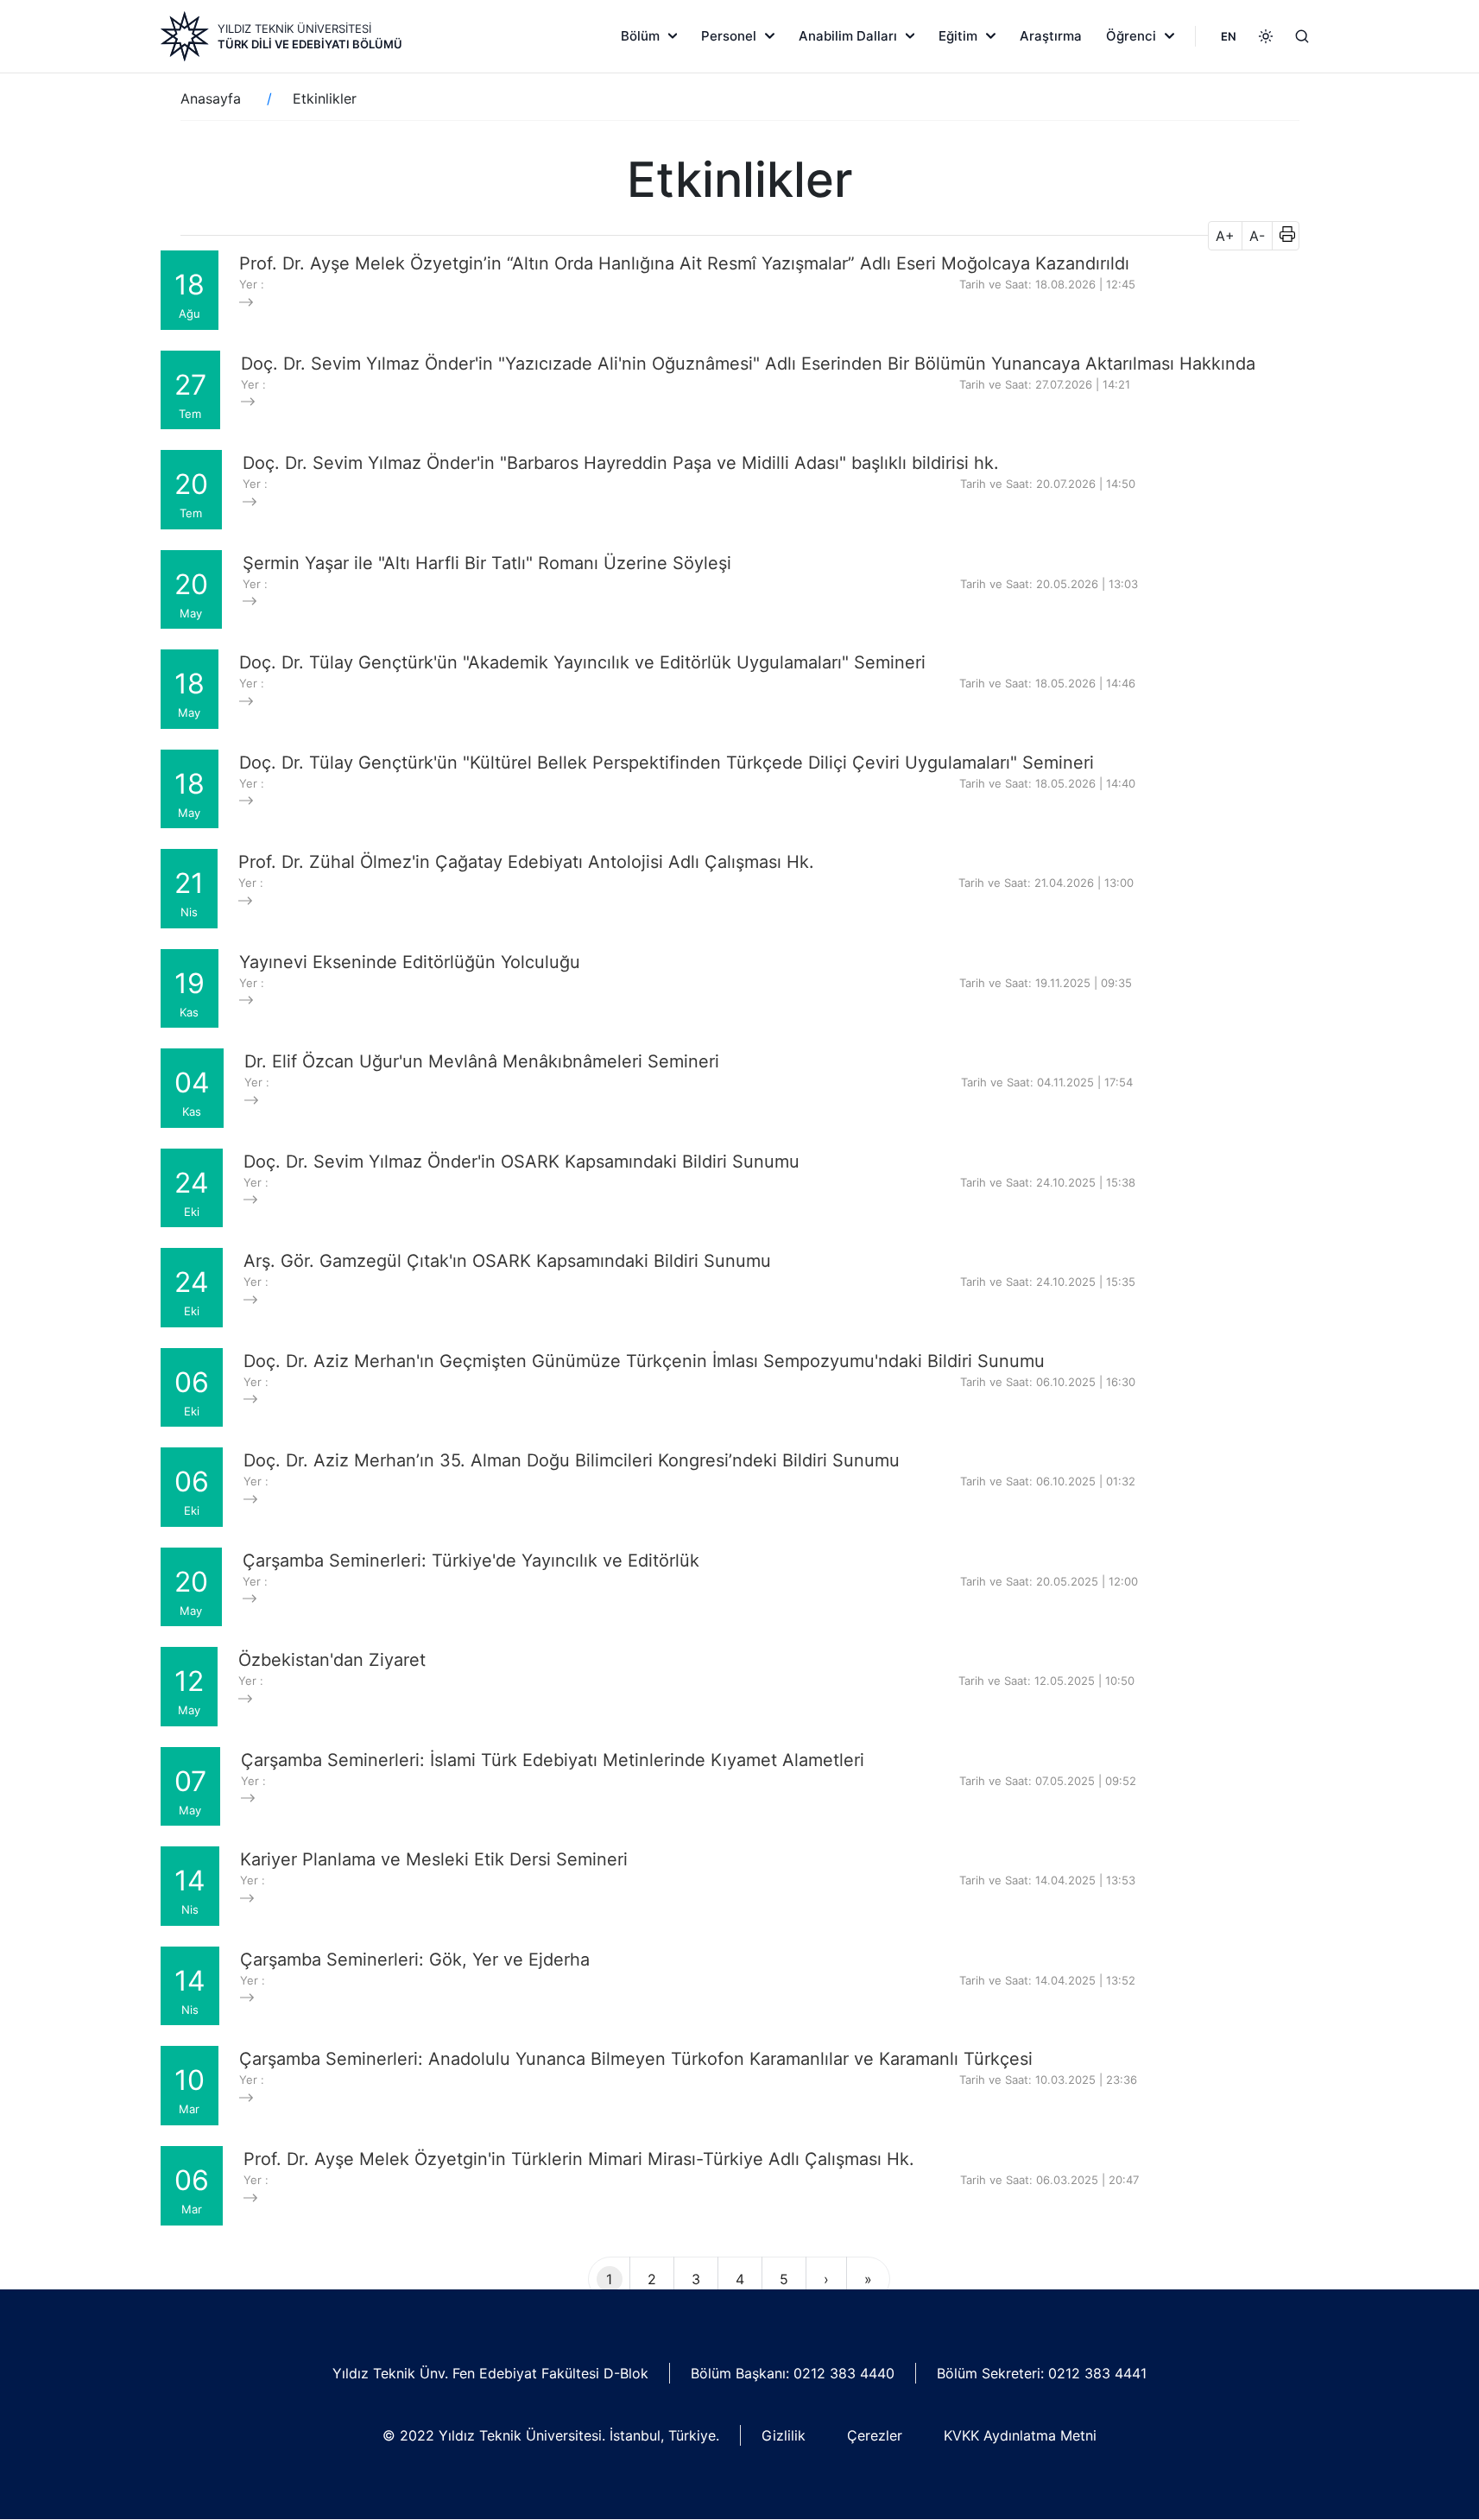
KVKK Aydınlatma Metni (1020, 2435)
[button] (1282, 236)
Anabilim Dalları (848, 36)
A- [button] (1257, 236)
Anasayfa (211, 98)
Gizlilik (784, 2435)
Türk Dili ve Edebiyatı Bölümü (310, 44)
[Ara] (1302, 36)
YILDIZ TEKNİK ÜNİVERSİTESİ (294, 28)
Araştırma (1051, 36)
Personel (729, 36)
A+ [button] (1225, 236)
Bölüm (640, 36)
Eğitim (958, 36)
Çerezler (875, 2435)
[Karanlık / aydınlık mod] (1266, 36)
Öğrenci (1131, 36)
